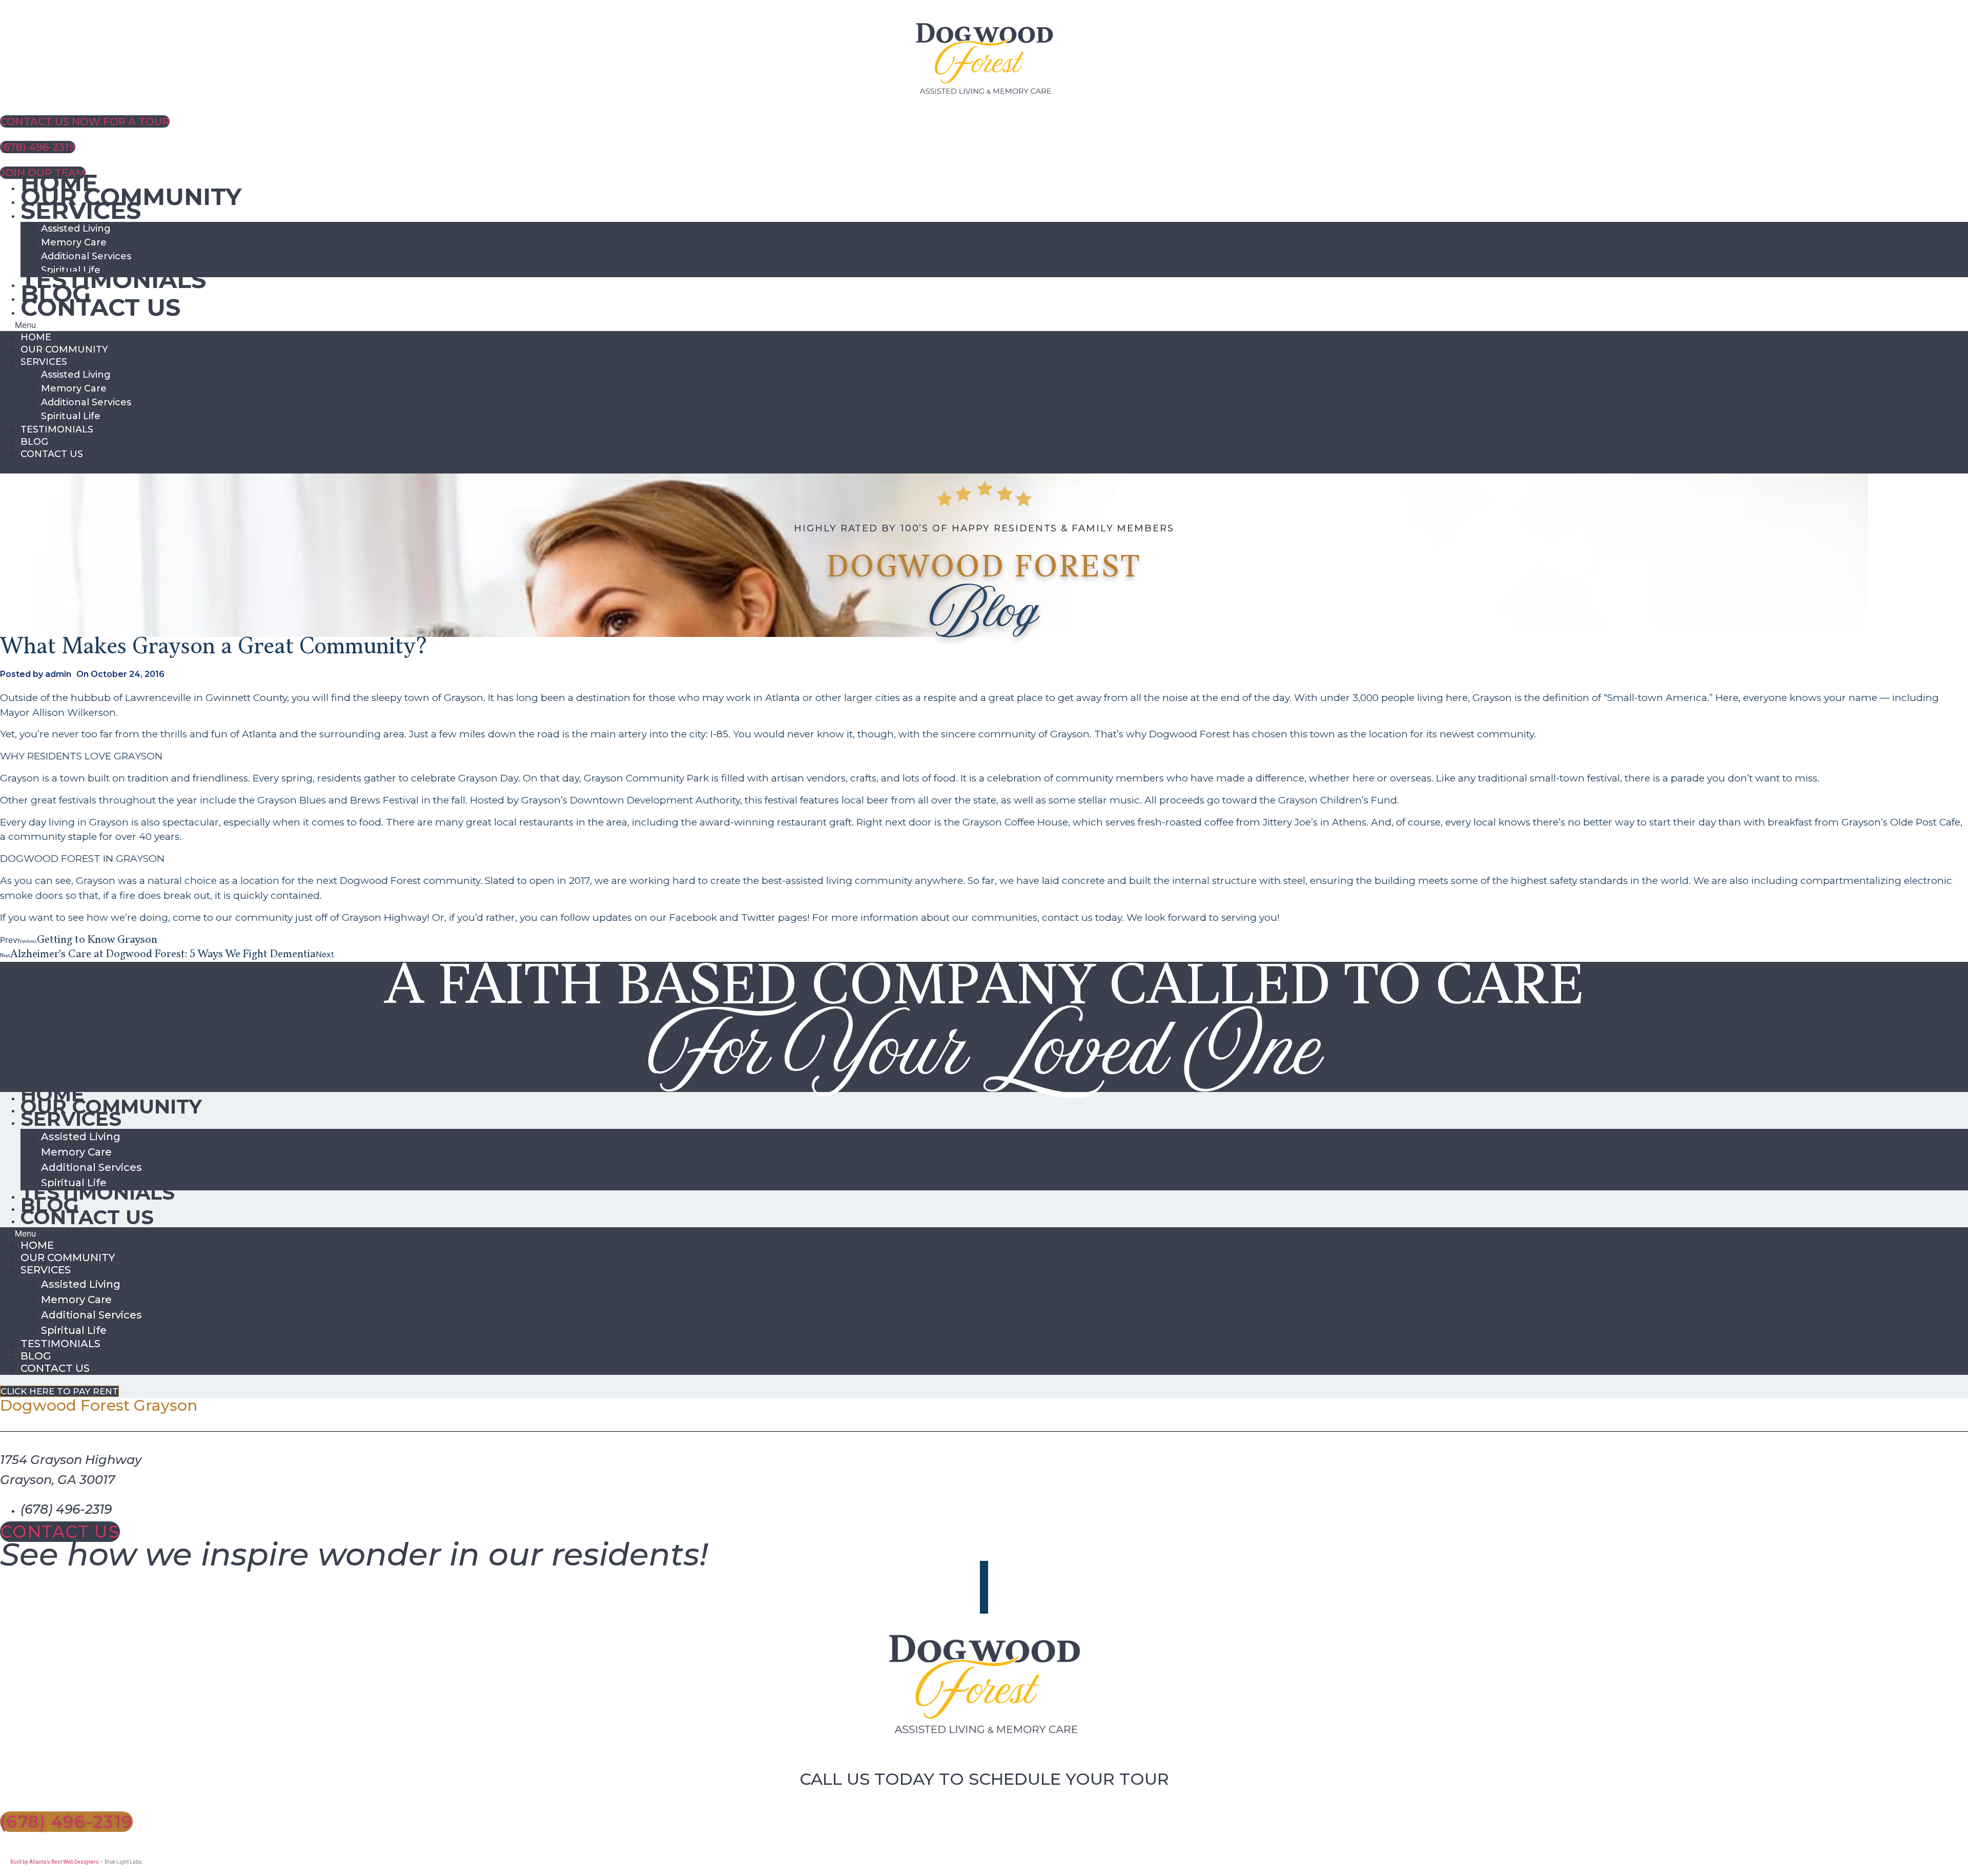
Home (36, 337)
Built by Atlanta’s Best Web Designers (55, 1862)
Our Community (64, 349)
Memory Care (74, 242)
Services (81, 210)
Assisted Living (76, 229)
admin (58, 674)
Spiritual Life (71, 416)
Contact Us (100, 307)
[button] (984, 325)
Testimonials (113, 280)
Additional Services (86, 256)
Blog (34, 442)
